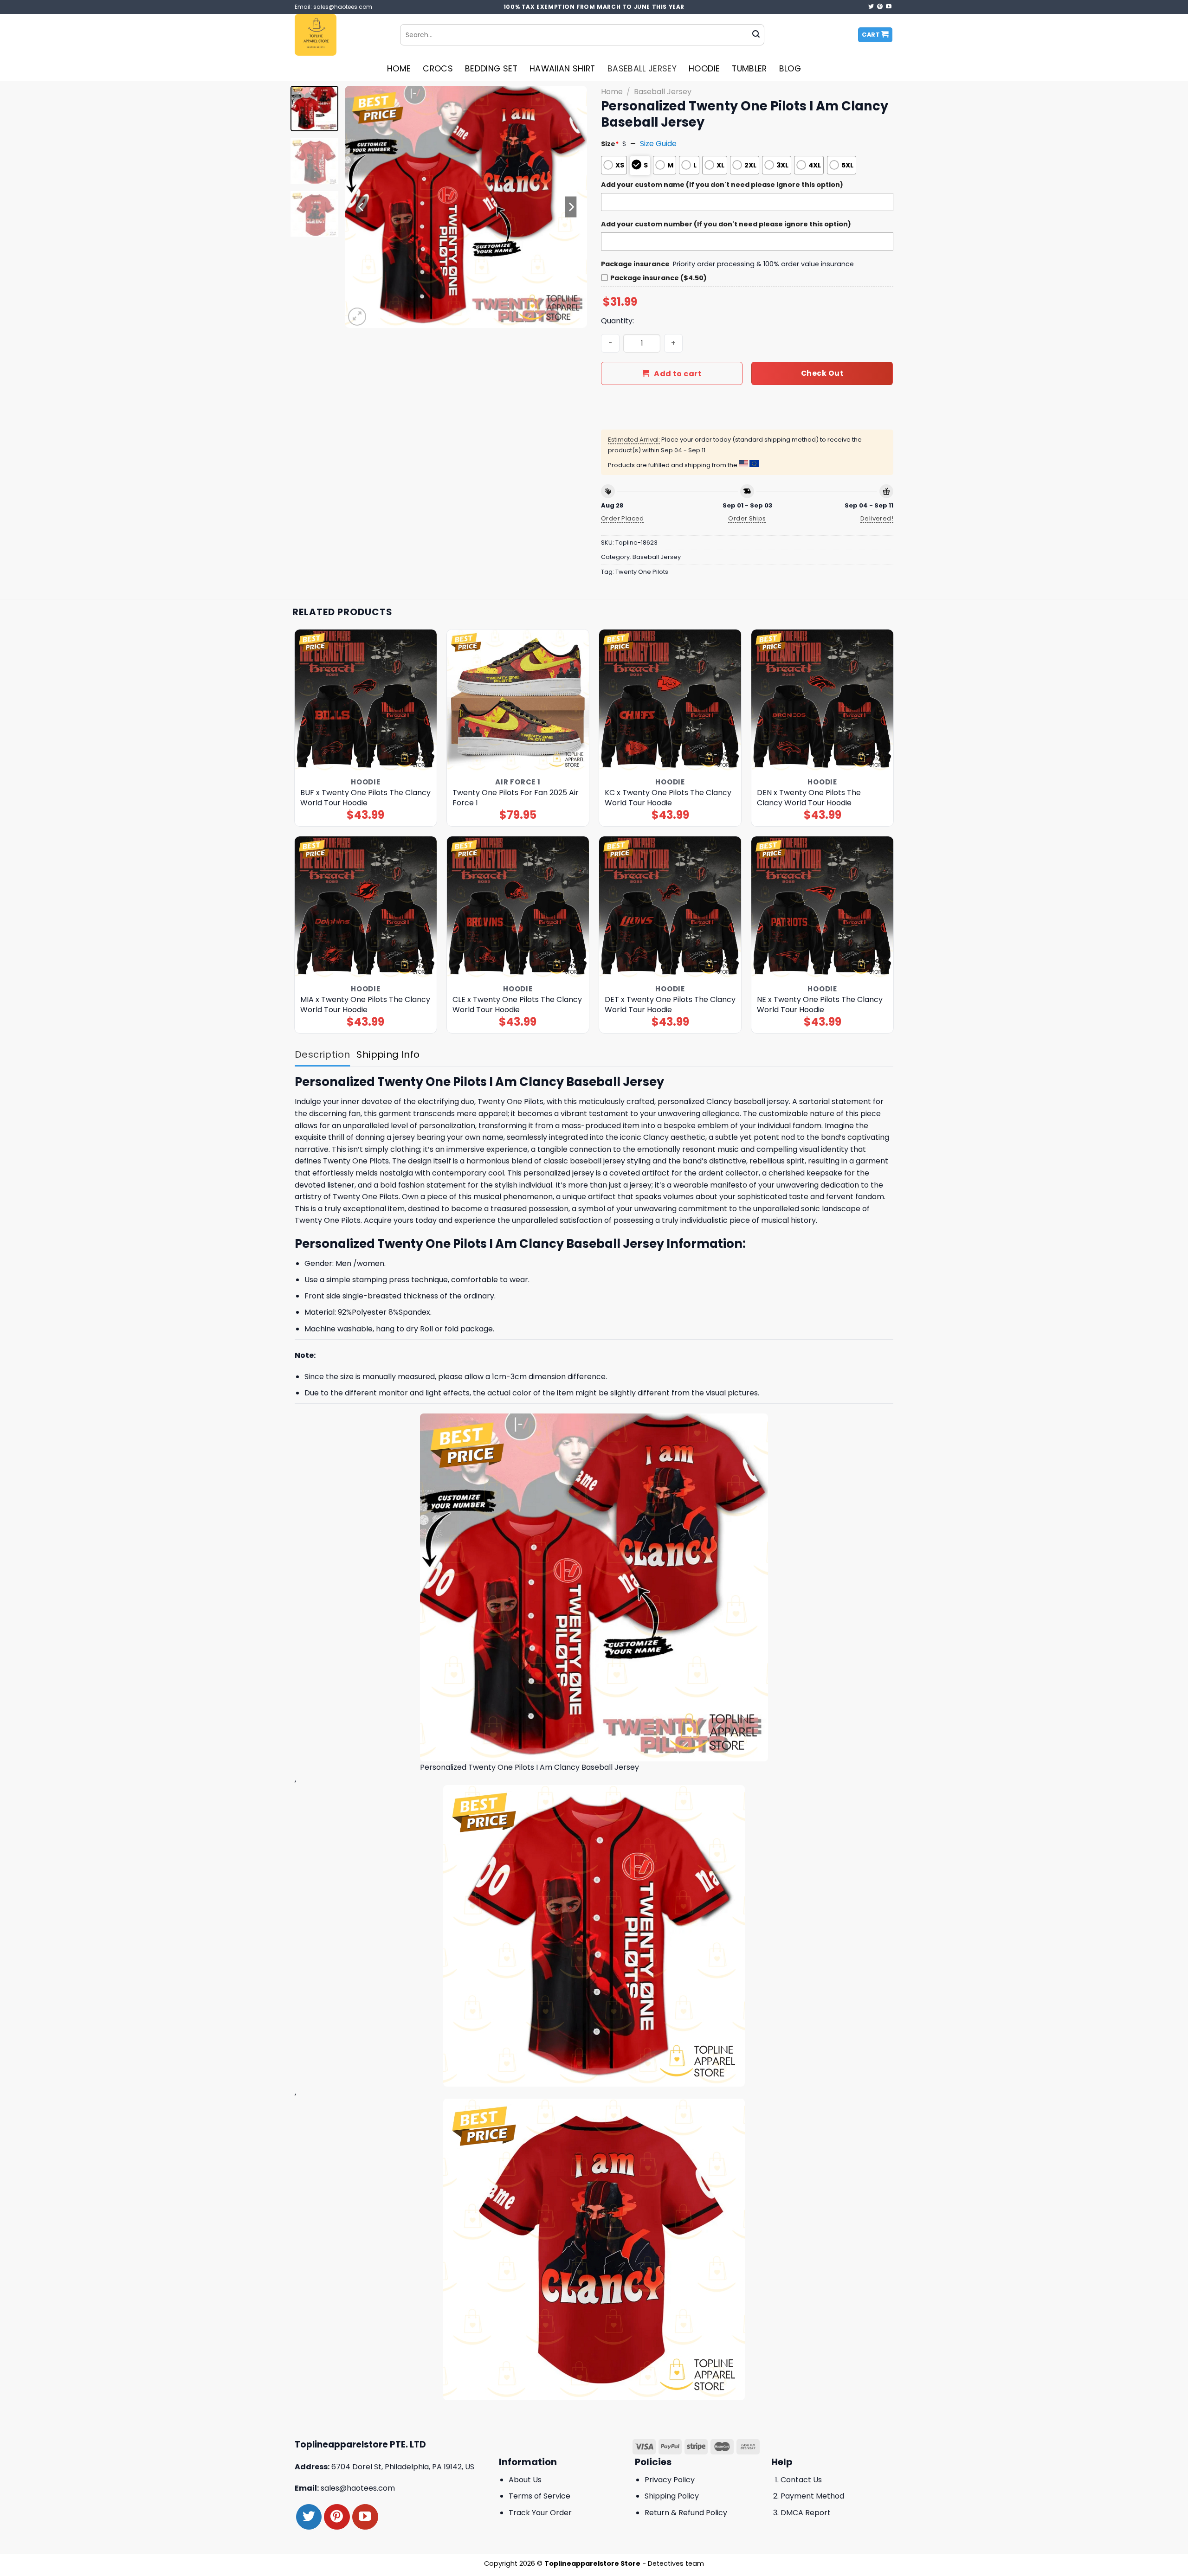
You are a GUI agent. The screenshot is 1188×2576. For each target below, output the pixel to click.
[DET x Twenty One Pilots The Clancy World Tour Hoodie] (670, 908)
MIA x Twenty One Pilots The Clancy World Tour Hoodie (365, 1005)
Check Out (822, 373)
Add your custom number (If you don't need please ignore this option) (726, 224)
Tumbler (749, 69)
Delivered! (877, 518)
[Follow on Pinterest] (880, 7)
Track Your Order (540, 2513)
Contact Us (801, 2480)
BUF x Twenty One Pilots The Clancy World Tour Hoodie (365, 798)
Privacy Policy (670, 2480)
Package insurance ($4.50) (659, 278)
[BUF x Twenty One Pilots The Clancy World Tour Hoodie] (366, 701)
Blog (790, 69)
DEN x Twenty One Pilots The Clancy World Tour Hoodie (809, 798)
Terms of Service (539, 2496)
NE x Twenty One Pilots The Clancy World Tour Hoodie (820, 1005)
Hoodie (704, 69)
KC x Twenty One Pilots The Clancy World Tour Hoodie (668, 798)
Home (399, 69)
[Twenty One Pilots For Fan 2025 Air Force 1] (518, 701)
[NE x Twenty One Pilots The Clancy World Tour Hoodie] (823, 908)
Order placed (623, 518)
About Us (525, 2480)
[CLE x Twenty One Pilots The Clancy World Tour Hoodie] (518, 908)
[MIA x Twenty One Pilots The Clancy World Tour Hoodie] (366, 908)
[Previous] (362, 207)
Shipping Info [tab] (388, 1054)
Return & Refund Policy (686, 2513)
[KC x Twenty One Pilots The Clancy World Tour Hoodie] (670, 701)
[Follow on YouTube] (889, 7)
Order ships (747, 518)
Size (610, 144)
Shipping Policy (672, 2496)
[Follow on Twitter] (871, 7)
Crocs (438, 69)
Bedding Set (491, 69)
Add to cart (678, 374)
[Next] (571, 207)
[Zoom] (357, 317)
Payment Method (812, 2496)
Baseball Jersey (642, 69)
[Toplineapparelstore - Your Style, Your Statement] (340, 35)
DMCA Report (806, 2513)
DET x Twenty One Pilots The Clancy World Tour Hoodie (670, 1005)
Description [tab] (322, 1054)
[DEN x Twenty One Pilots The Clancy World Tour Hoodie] (823, 701)
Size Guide (658, 144)
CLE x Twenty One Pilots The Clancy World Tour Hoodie (517, 1005)
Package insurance (635, 264)
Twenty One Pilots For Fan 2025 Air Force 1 (516, 798)
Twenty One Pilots (642, 572)
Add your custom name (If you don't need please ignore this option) (722, 185)
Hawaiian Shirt (562, 69)
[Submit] (756, 35)
